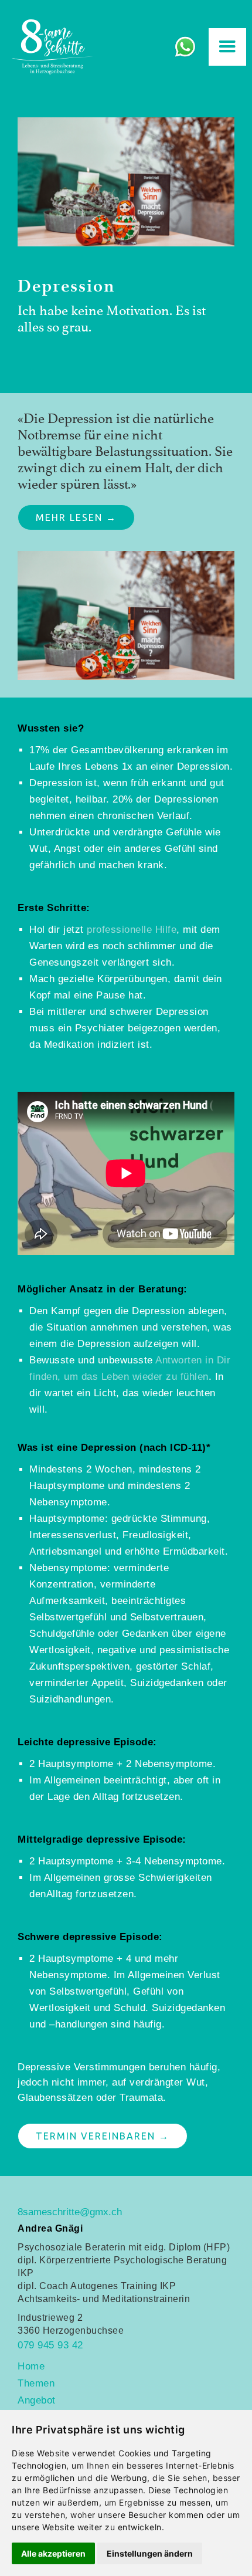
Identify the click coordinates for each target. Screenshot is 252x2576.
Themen (36, 2383)
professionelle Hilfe (132, 930)
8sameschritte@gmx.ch (70, 2212)
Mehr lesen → (76, 517)
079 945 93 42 (50, 2345)
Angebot (37, 2400)
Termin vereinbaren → (103, 2136)
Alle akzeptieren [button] (53, 2553)
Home (31, 2366)
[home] (50, 47)
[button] (227, 47)
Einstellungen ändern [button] (150, 2553)
